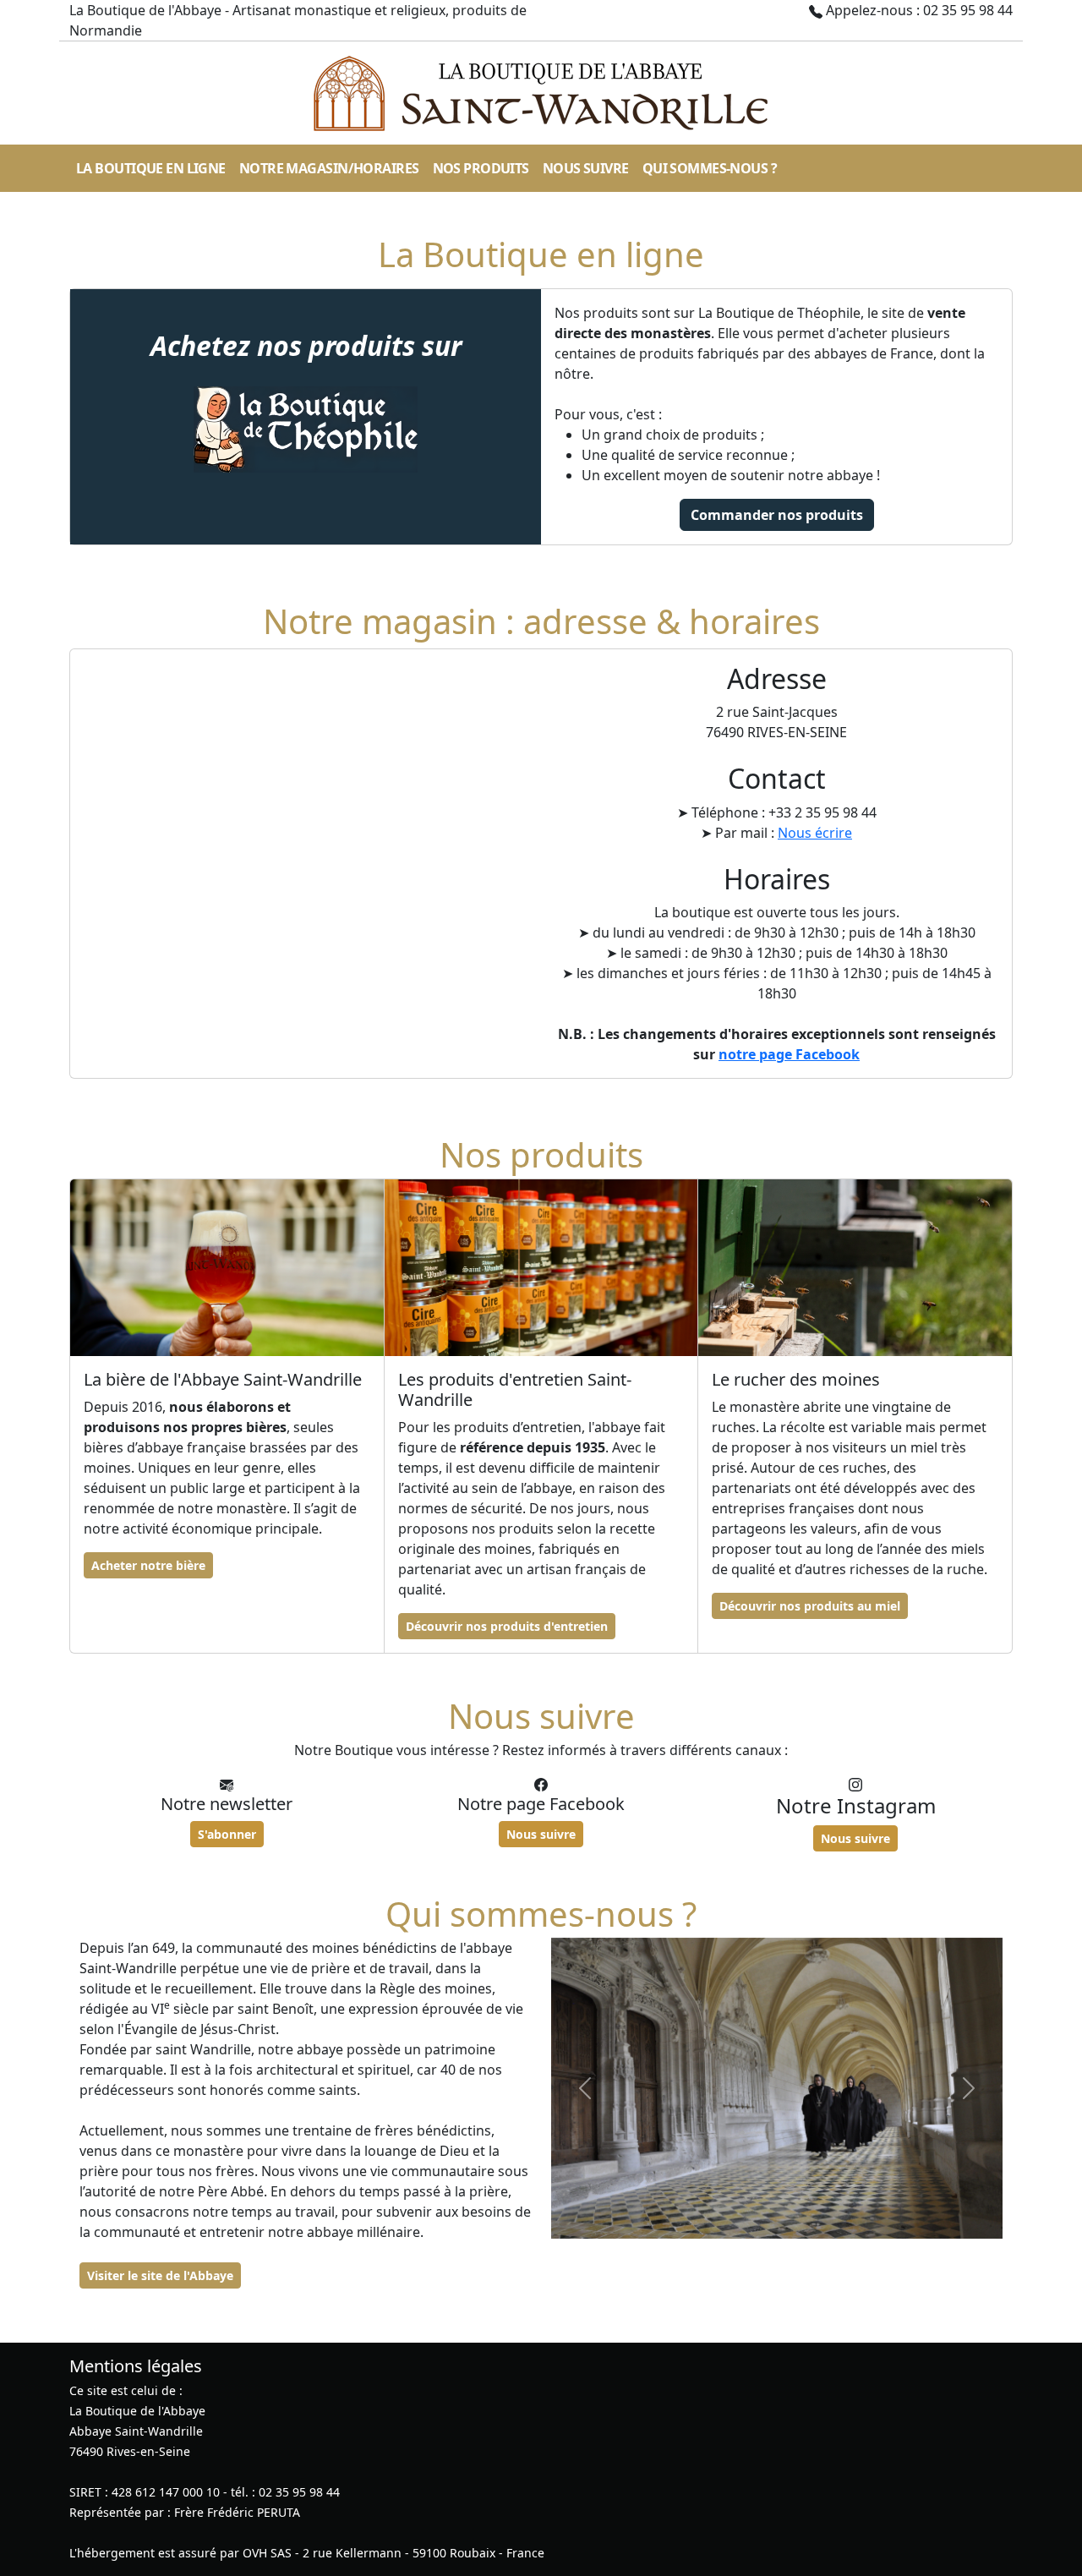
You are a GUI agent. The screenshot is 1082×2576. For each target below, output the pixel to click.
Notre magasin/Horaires (329, 168)
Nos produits (481, 168)
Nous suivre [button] (541, 1834)
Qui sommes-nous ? (710, 168)
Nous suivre (586, 168)
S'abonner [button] (227, 1834)
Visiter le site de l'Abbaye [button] (160, 2275)
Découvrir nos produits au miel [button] (810, 1606)
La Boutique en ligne (151, 168)
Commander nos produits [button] (777, 515)
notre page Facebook (789, 1054)
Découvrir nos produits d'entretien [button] (507, 1626)
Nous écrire (815, 833)
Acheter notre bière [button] (148, 1565)
